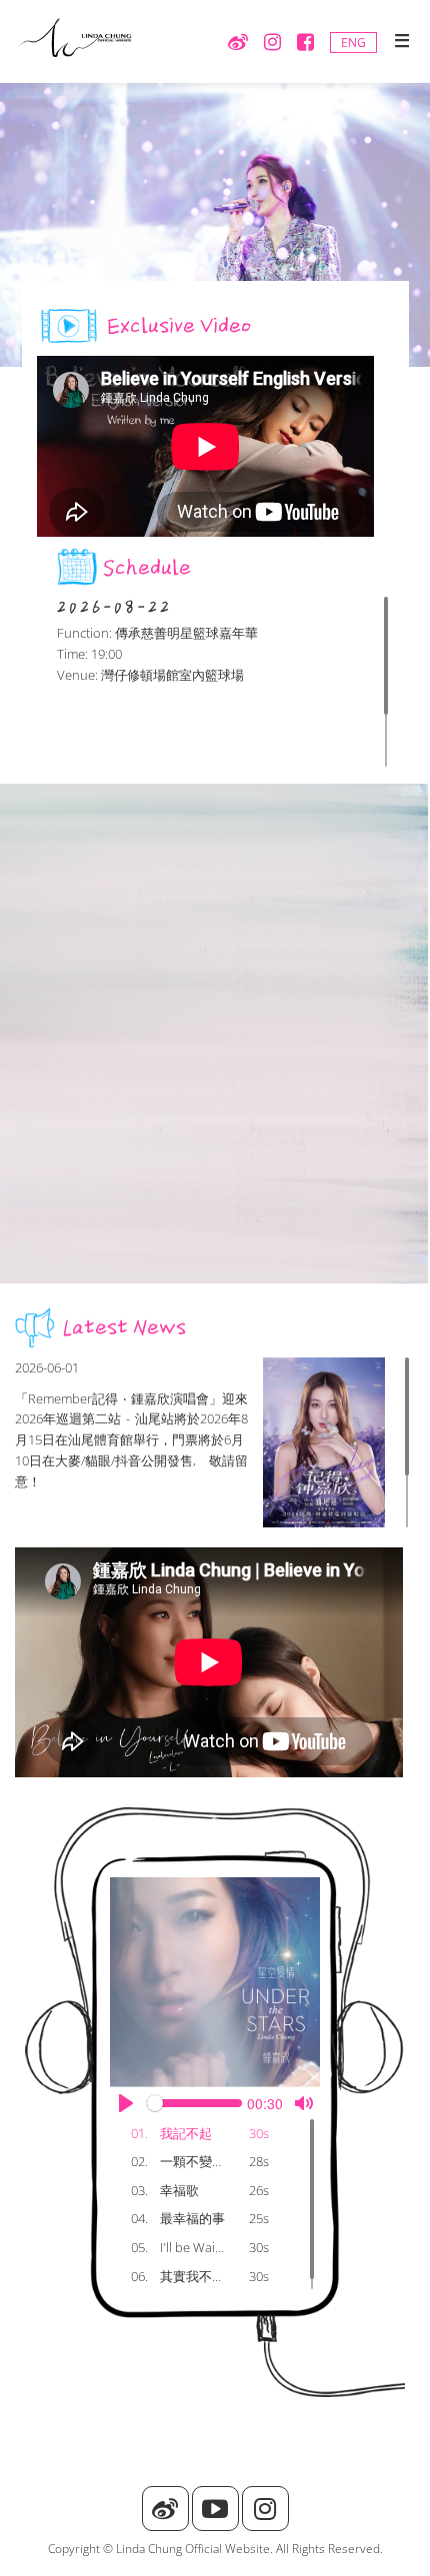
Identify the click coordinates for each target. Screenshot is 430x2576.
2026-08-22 (114, 607)
